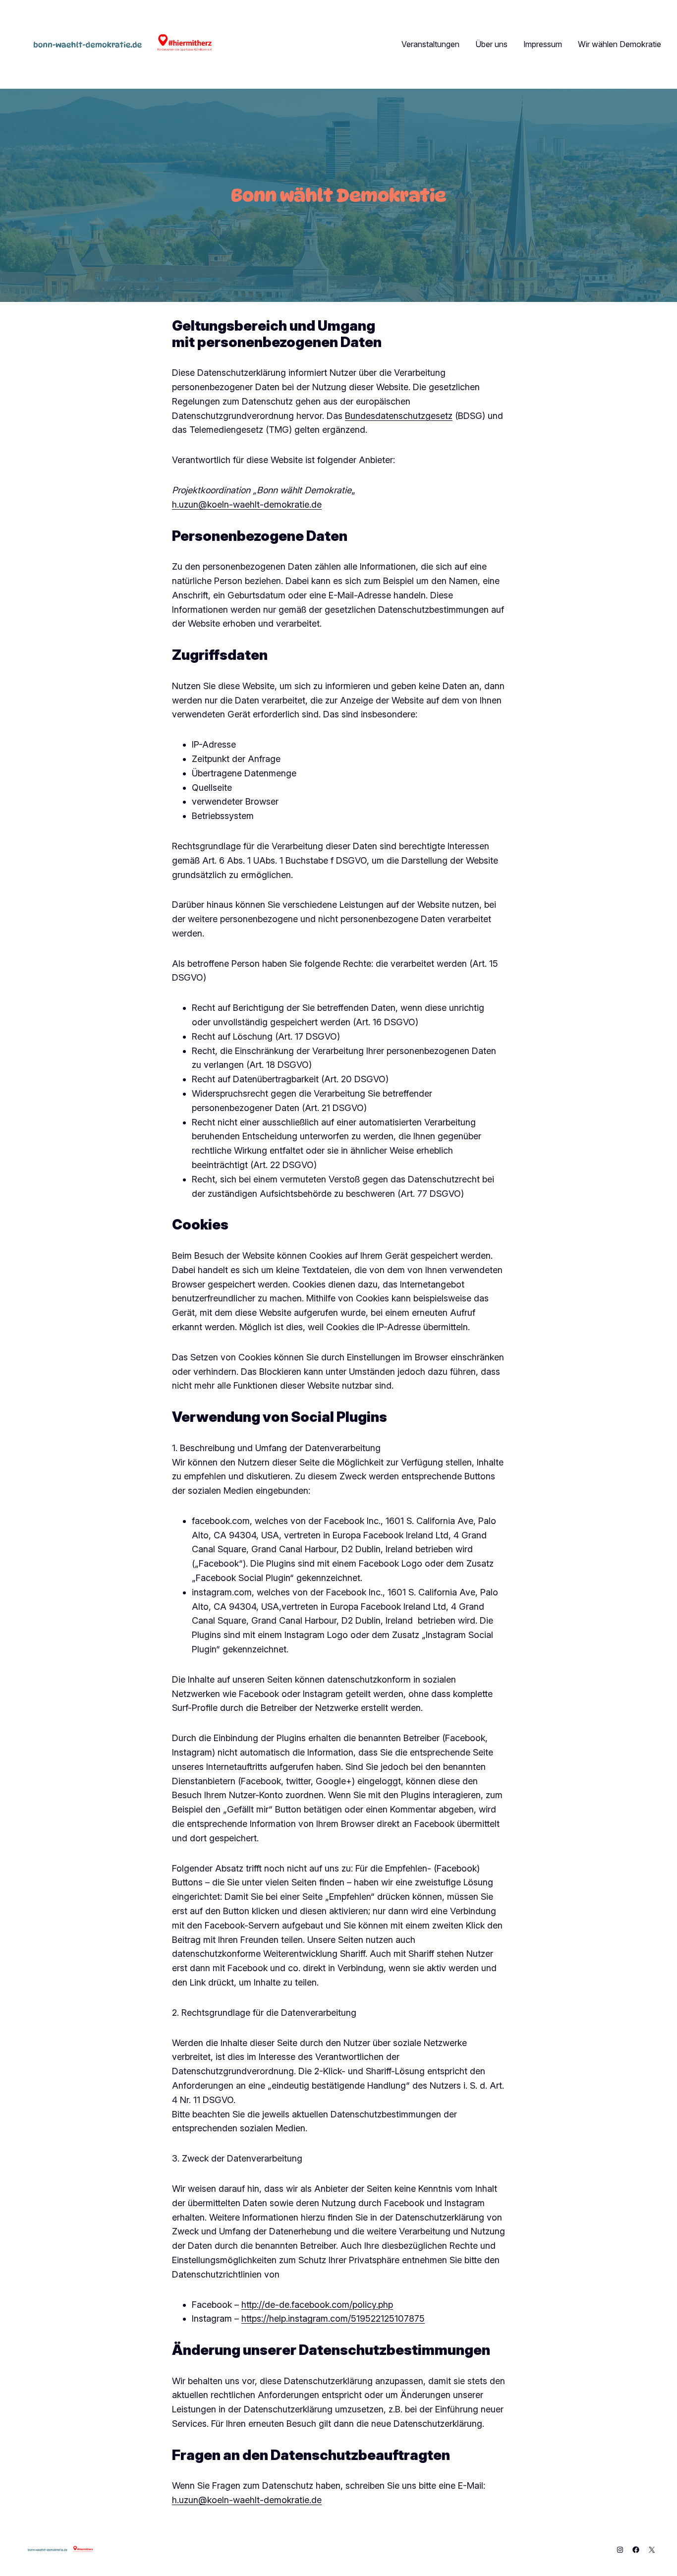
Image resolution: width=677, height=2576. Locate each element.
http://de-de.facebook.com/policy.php (317, 2305)
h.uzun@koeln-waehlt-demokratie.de (247, 504)
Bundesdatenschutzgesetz (399, 416)
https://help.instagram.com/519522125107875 (333, 2318)
